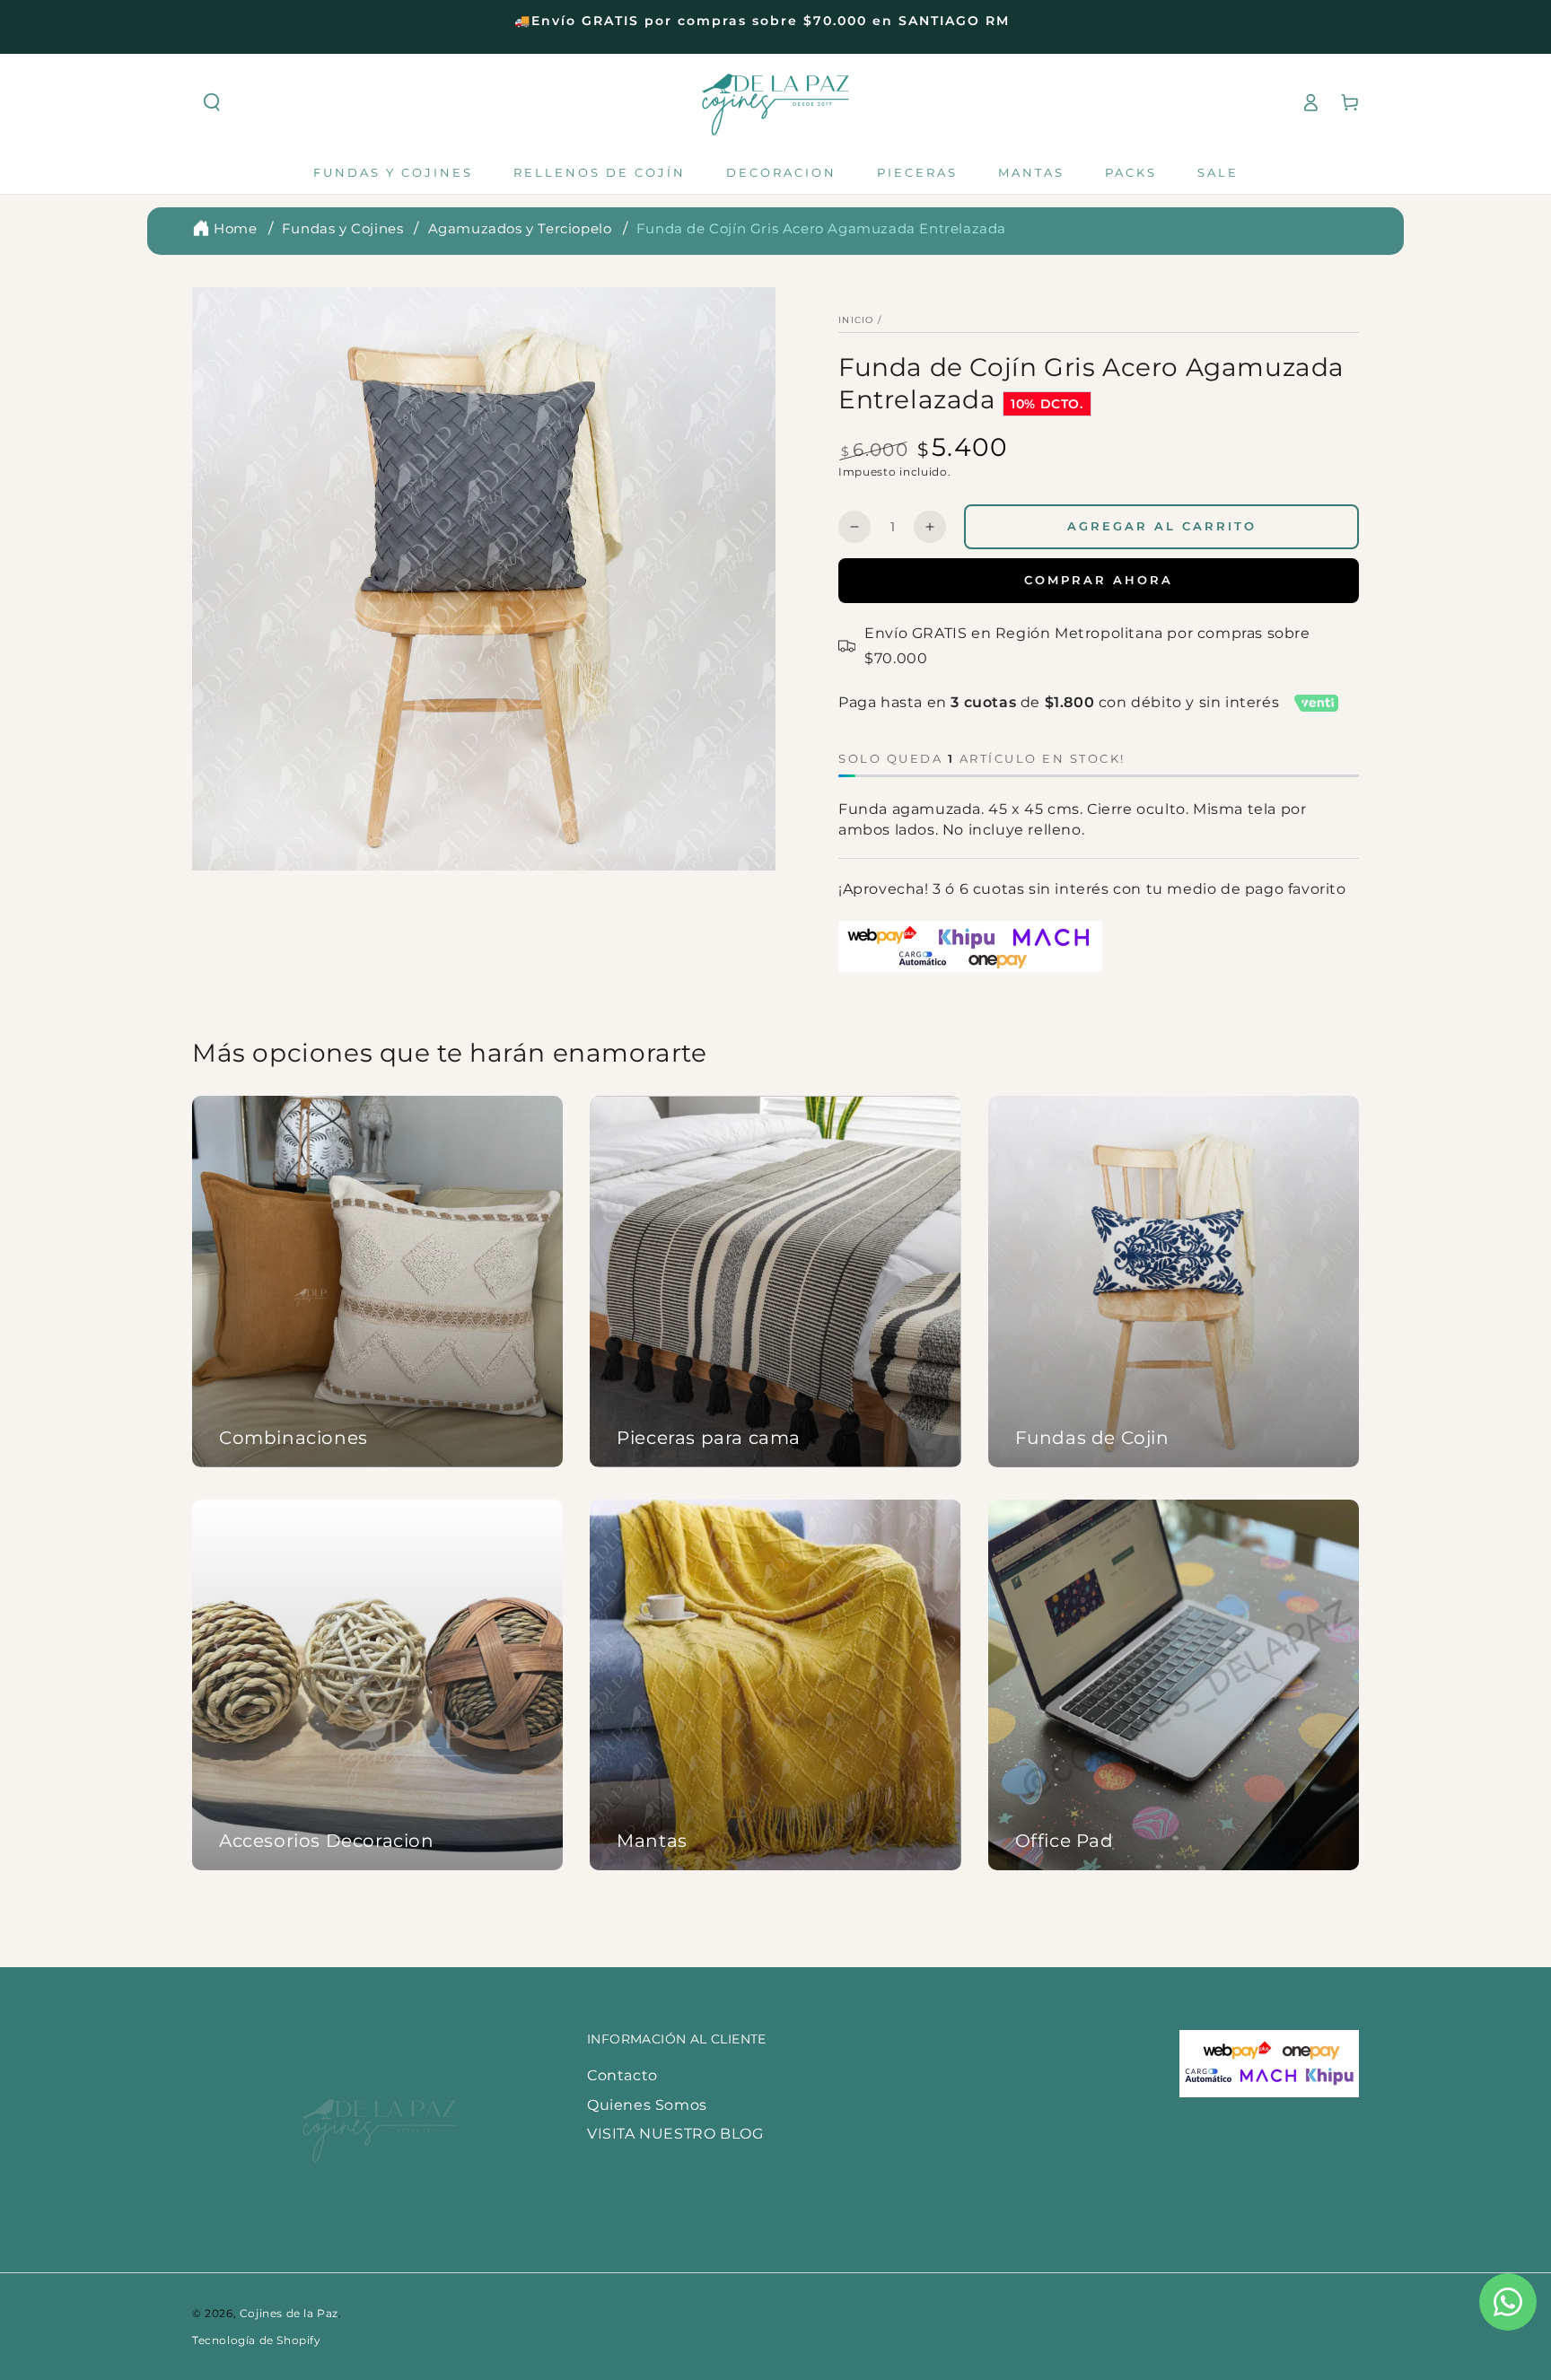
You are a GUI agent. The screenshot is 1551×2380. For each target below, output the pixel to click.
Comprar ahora (1099, 580)
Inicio (856, 320)
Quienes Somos (647, 2105)
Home (235, 228)
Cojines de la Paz (289, 2313)
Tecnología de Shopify (257, 2340)
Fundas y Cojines (343, 228)
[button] (212, 102)
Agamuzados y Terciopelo (520, 228)
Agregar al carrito (1162, 526)
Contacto (622, 2075)
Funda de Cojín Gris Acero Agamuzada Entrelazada (821, 228)
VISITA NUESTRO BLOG (675, 2134)
